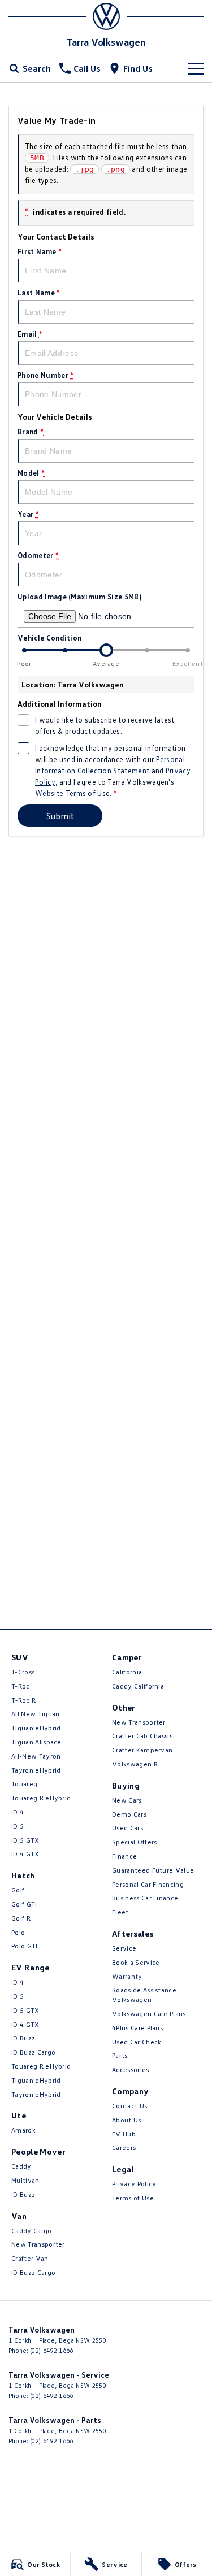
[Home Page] (106, 16)
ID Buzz (23, 2038)
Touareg (24, 1784)
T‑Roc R (23, 1700)
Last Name (39, 293)
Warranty (127, 1976)
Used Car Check (137, 2042)
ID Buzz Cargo (33, 2052)
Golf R (21, 1918)
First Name (40, 251)
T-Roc (21, 1686)
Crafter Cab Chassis (142, 1736)
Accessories (131, 2070)
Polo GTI (25, 1946)
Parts (120, 2055)
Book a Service (136, 1962)
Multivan (25, 2180)
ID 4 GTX (25, 1854)
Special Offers (134, 1842)
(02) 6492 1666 (51, 2350)
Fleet (120, 1912)
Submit (60, 816)
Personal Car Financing (148, 1884)
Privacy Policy (134, 2184)
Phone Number (46, 375)
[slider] (106, 650)
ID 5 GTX (25, 1840)
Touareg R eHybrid (41, 1798)
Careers (124, 2148)
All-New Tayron (36, 1756)
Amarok (23, 2130)
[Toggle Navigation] (196, 68)
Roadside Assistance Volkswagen (144, 1995)
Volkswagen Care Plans (149, 2014)
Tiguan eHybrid (36, 1728)
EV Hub (124, 2134)
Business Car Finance (145, 1898)
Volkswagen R (135, 1764)
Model (31, 473)
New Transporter (38, 2244)
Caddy (21, 2166)
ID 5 (18, 1826)
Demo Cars (129, 1814)
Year (28, 514)
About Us (127, 2120)
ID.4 (18, 1812)
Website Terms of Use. (73, 793)
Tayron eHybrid (36, 1770)
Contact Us (129, 2106)
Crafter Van (30, 2258)
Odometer (38, 555)
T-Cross (23, 1672)
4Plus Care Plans (137, 2028)
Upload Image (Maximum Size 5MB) (79, 597)
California (127, 1672)
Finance (124, 1856)
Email (30, 334)
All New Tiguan (35, 1714)
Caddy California (138, 1686)
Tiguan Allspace (36, 1742)
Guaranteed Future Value (153, 1870)
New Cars (127, 1800)
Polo (18, 1932)
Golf (18, 1890)
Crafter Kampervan (142, 1750)
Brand (31, 432)
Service (124, 1948)
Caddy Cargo (32, 2231)
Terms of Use (133, 2198)
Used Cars (127, 1828)
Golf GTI (24, 1904)
